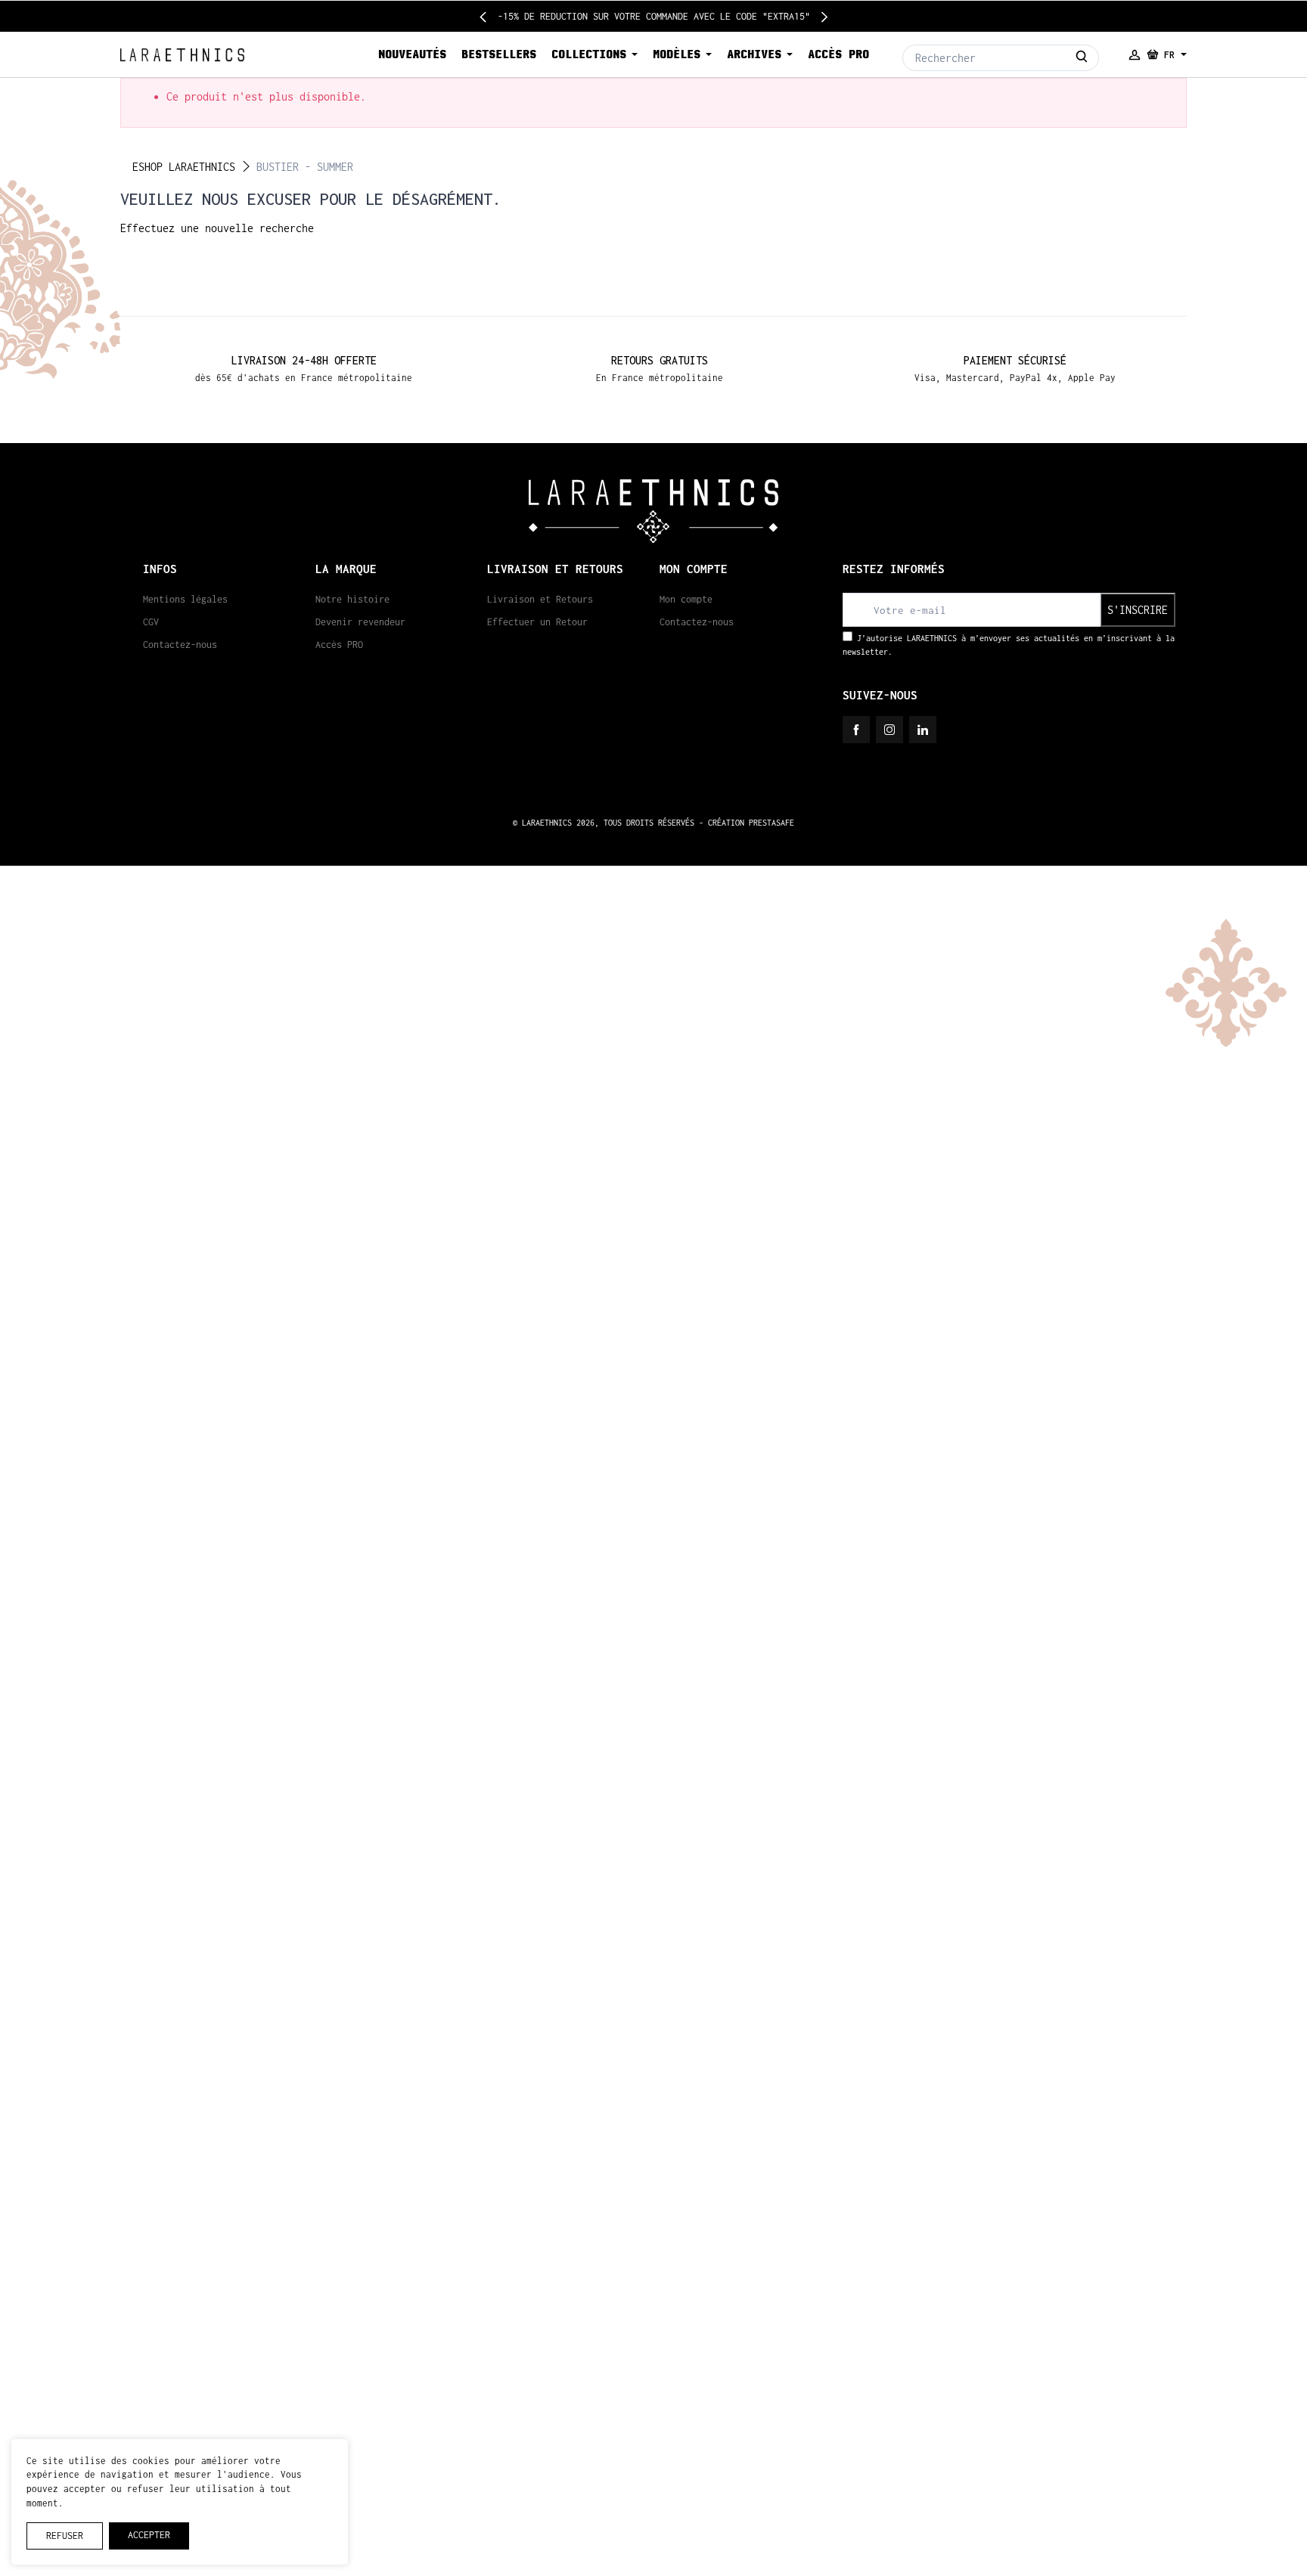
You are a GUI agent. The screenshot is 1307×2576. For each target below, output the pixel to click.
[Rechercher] (1082, 58)
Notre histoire (352, 599)
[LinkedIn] (923, 730)
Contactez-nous (180, 645)
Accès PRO (339, 645)
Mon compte (686, 599)
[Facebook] (856, 730)
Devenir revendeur (360, 622)
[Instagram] (889, 730)
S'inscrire (1138, 610)
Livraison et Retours (540, 599)
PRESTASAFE (771, 823)
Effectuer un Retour (537, 622)
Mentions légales (185, 599)
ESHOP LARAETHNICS (184, 167)
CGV (151, 622)
